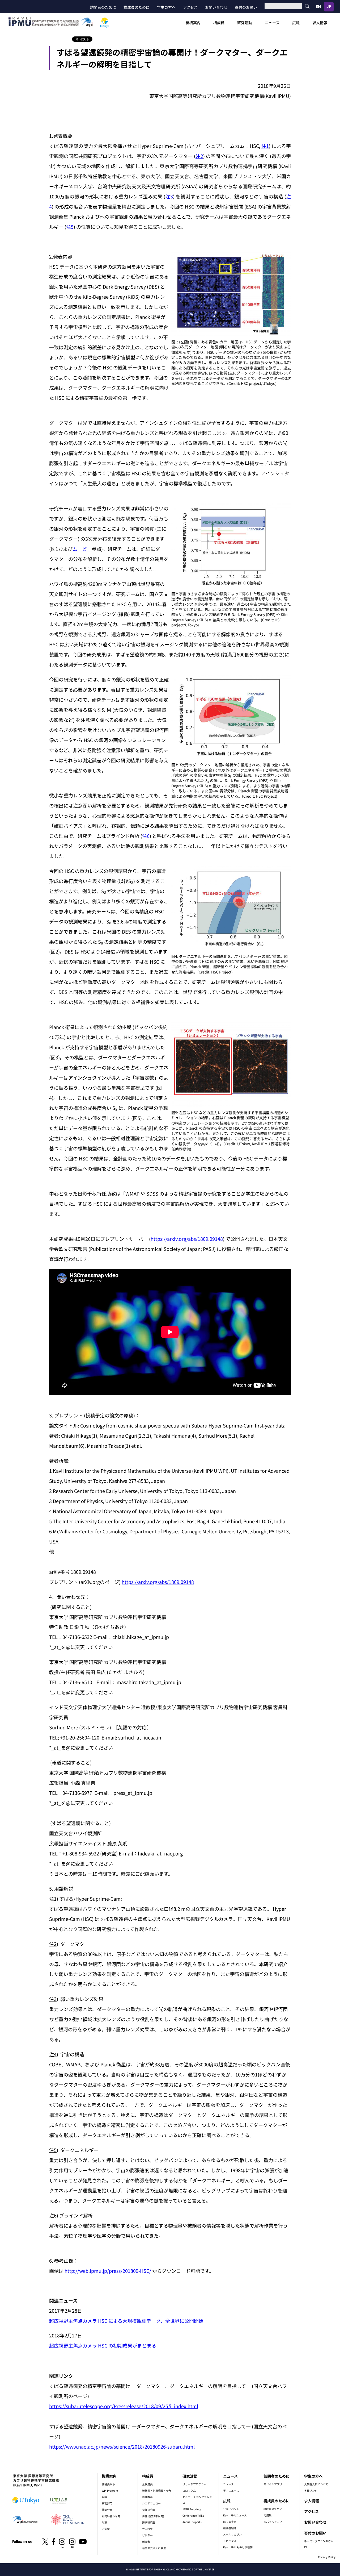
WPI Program (110, 2490)
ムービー (82, 549)
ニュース (272, 23)
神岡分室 (107, 2510)
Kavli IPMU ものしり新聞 (238, 2547)
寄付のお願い (246, 7)
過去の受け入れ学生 (154, 2548)
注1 (265, 146)
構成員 (219, 23)
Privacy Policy (327, 2557)
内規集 (267, 2515)
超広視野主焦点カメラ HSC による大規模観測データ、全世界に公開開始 (126, 2321)
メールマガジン (232, 2534)
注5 (70, 227)
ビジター (147, 2535)
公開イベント (231, 2509)
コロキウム (189, 2490)
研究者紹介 (230, 2528)
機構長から (108, 2484)
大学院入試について (316, 2484)
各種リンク (311, 2490)
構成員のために (137, 7)
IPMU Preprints (192, 2509)
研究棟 (106, 2529)
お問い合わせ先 (111, 2516)
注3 (169, 196)
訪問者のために (103, 7)
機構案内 (193, 23)
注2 (199, 156)
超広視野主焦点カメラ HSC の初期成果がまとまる (103, 2345)
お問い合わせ (216, 7)
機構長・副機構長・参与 (157, 2490)
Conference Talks (193, 2515)
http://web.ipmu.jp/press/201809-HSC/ (108, 2271)
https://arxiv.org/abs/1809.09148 (187, 1239)
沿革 (104, 2522)
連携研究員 (149, 2522)
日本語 (329, 7)
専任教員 (147, 2497)
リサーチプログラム (194, 2484)
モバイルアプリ (273, 2484)
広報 (296, 23)
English (318, 7)
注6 (146, 836)
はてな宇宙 (230, 2522)
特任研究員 (149, 2510)
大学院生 (147, 2529)
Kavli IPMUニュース (235, 2515)
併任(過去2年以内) (153, 2516)
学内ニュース (231, 2490)
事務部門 (107, 2503)
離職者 (146, 2542)
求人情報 (320, 23)
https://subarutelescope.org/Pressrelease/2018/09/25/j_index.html (124, 2406)
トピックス (230, 2541)
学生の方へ (166, 7)
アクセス (190, 7)
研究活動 (245, 23)
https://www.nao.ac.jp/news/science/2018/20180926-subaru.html (122, 2446)
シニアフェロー (151, 2503)
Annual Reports (192, 2522)
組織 (104, 2497)
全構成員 (147, 2484)
